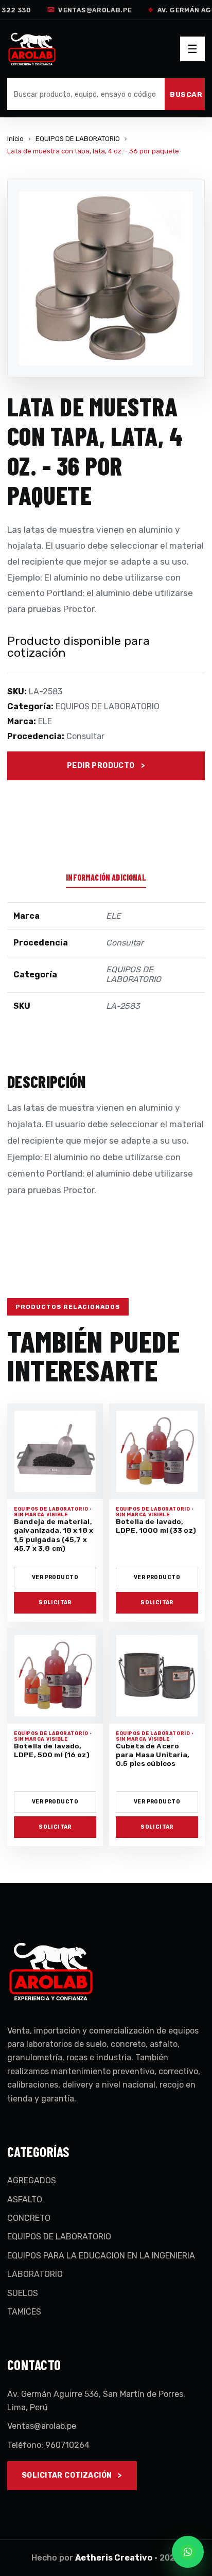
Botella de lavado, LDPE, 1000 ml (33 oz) (156, 1526)
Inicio (15, 139)
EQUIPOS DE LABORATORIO (78, 139)
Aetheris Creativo (114, 2558)
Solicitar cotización (67, 2475)
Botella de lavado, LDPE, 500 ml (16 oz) (52, 1750)
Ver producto (55, 1577)
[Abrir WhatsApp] (188, 2552)
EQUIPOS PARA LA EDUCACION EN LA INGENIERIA (101, 2256)
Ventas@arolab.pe (87, 10)
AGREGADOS (32, 2180)
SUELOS (23, 2293)
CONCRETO (29, 2218)
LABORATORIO (35, 2274)
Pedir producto (101, 766)
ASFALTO (25, 2200)
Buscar (186, 94)
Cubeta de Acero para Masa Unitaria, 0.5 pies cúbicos (153, 1755)
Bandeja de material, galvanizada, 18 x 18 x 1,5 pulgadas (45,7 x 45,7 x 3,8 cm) (54, 1535)
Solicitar (55, 1602)
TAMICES (24, 2312)
